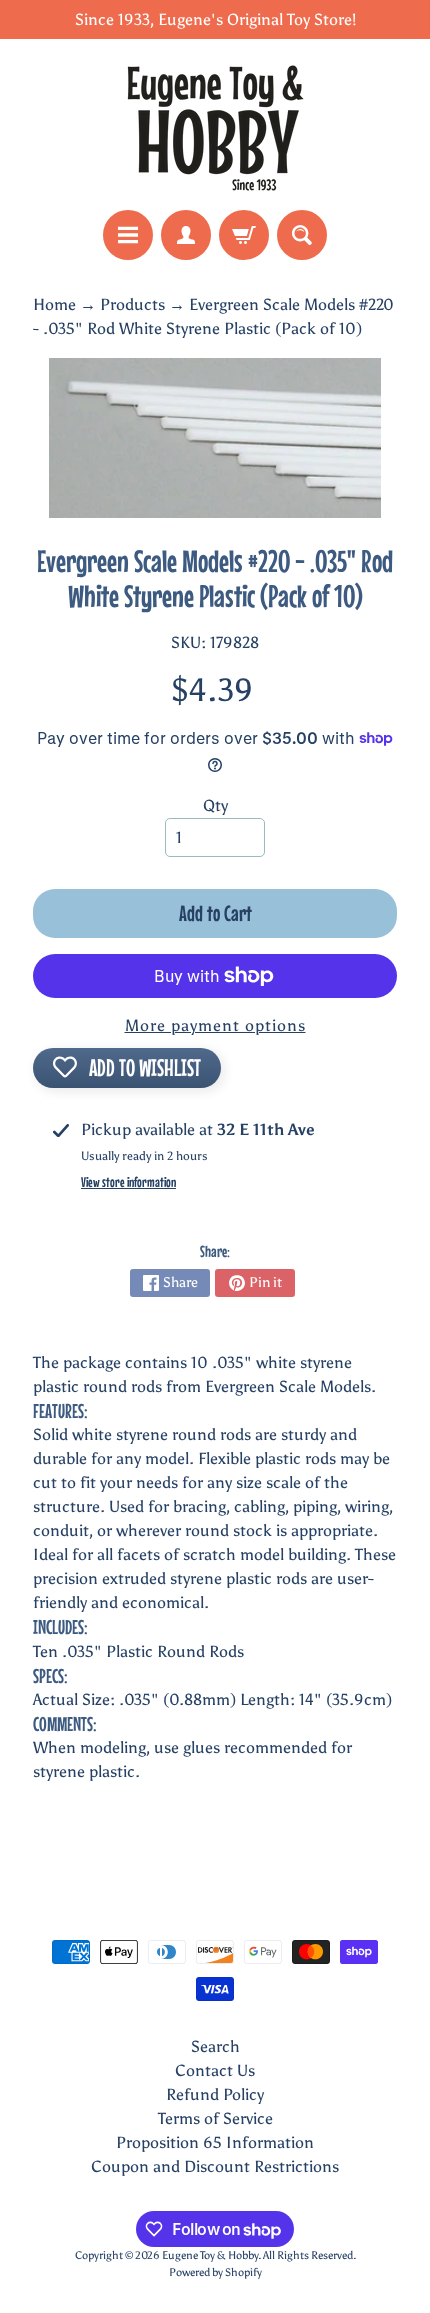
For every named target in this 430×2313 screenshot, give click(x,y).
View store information (128, 1182)
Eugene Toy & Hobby (210, 2255)
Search (215, 2046)
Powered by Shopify (215, 2272)
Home (54, 304)
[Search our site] (302, 235)
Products (132, 304)
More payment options (215, 1025)
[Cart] (244, 235)
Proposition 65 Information (215, 2142)
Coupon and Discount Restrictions (215, 2166)
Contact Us (215, 2070)
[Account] (186, 235)
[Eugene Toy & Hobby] (215, 124)
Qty (215, 805)
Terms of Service (215, 2118)
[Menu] (128, 235)
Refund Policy (215, 2094)
